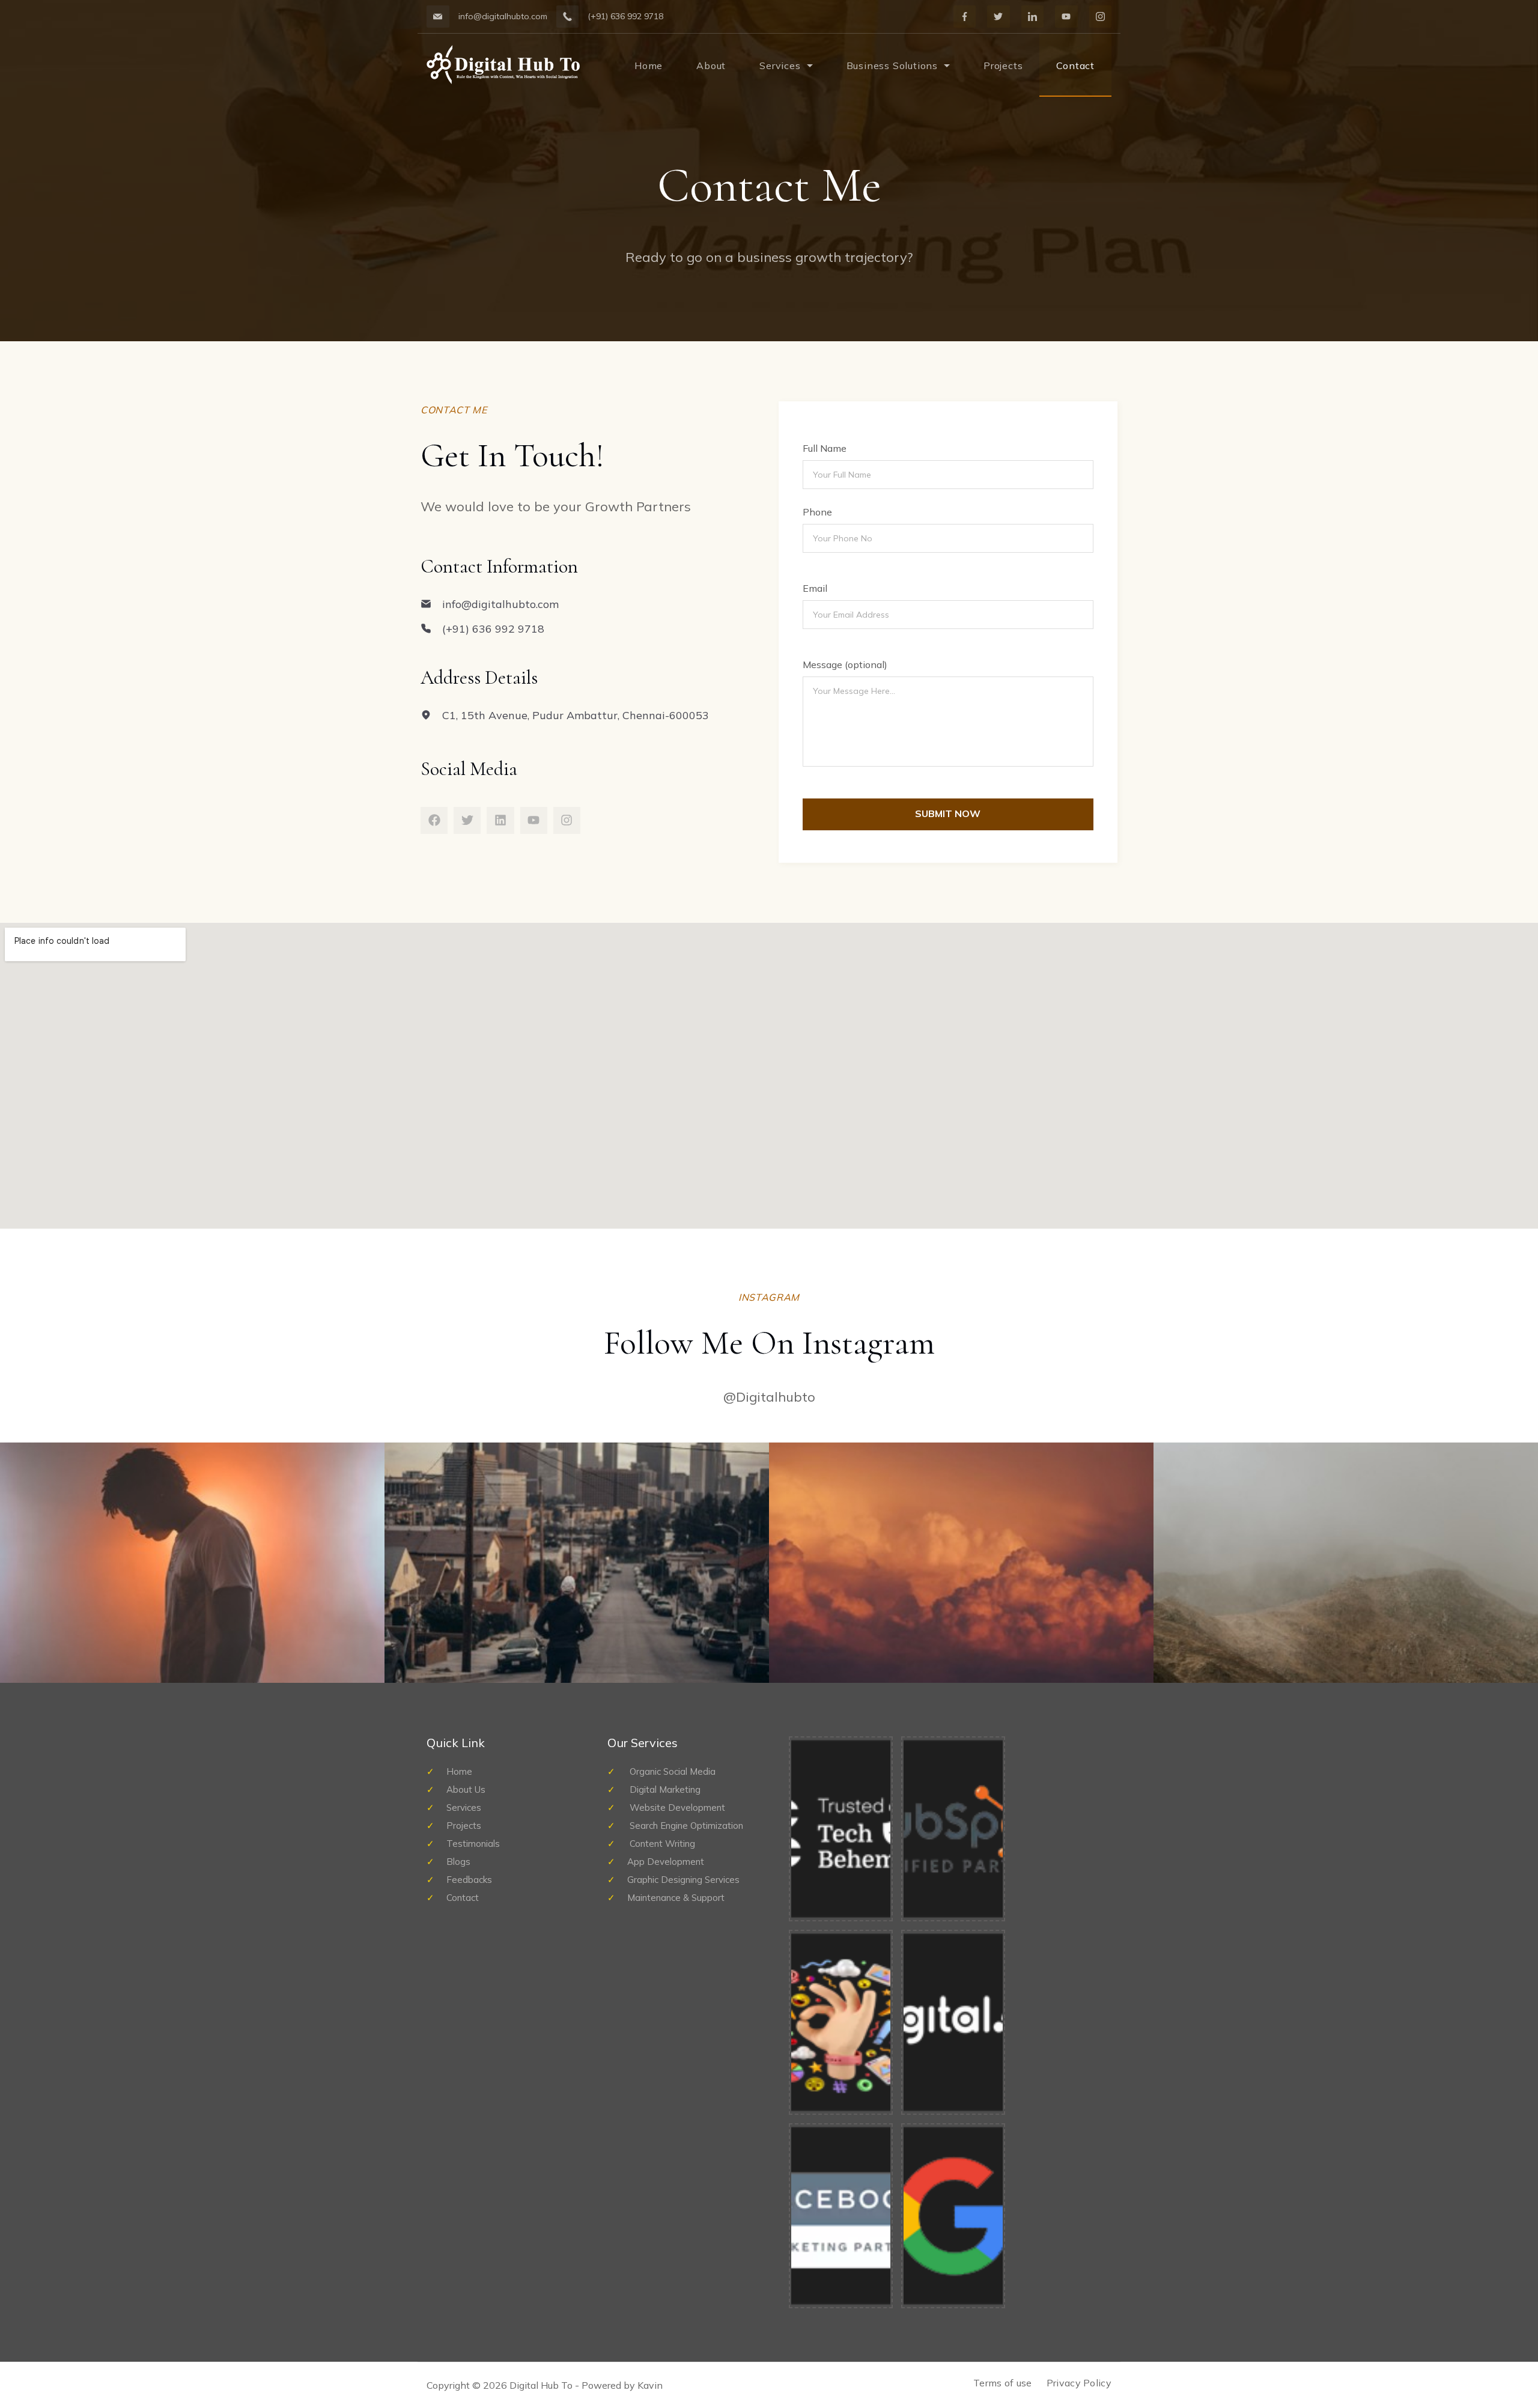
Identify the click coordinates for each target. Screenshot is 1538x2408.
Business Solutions (892, 65)
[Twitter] (998, 17)
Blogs (458, 1862)
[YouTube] (1066, 17)
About (711, 65)
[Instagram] (1101, 17)
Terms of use (1003, 2383)
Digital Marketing (664, 1789)
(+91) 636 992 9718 (625, 16)
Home (649, 65)
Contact (1075, 65)
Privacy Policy (1079, 2383)
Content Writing (661, 1844)
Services (780, 65)
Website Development (676, 1808)
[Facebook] (965, 17)
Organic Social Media (671, 1771)
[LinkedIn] (1033, 17)
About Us (466, 1789)
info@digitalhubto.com (503, 16)
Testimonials (473, 1844)
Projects (1003, 65)
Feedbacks (469, 1880)
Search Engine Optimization (685, 1826)
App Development (666, 1862)
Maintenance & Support (676, 1898)
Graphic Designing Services (683, 1880)
